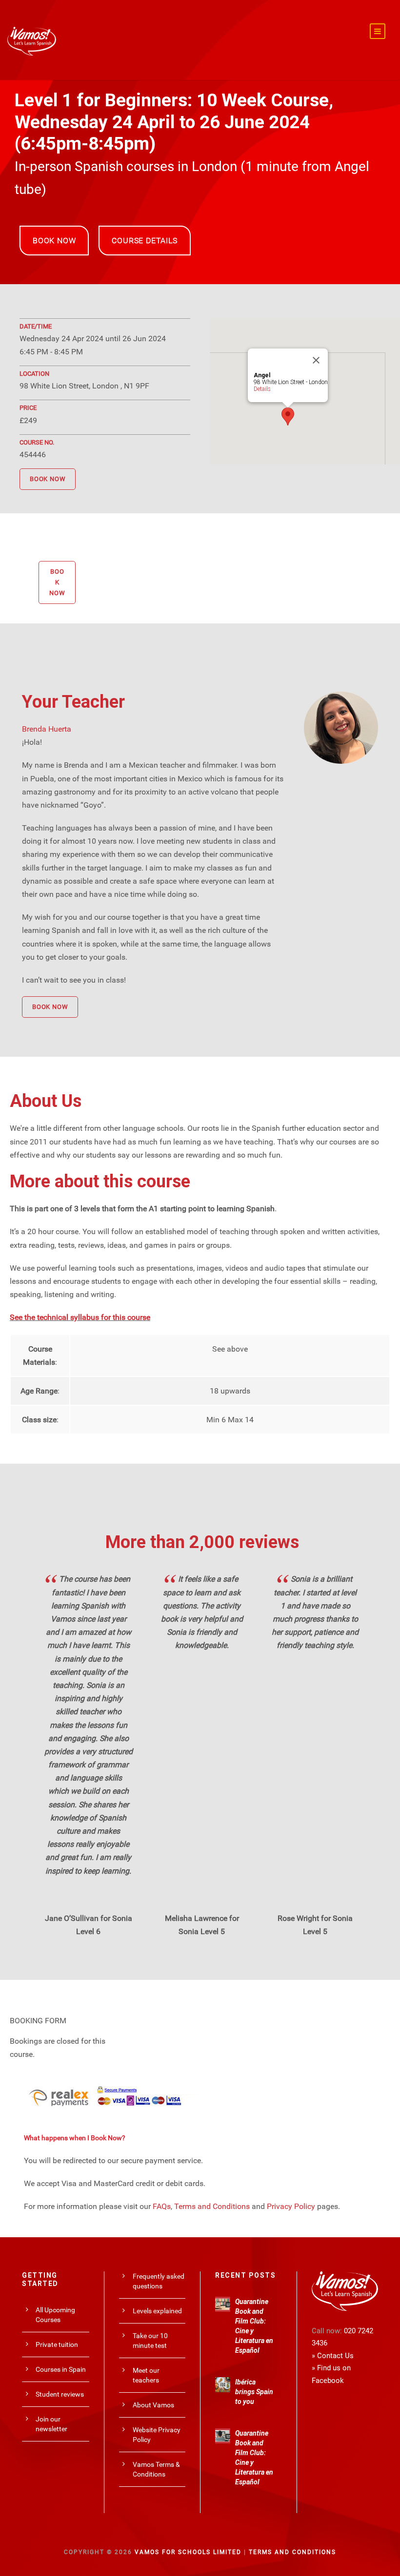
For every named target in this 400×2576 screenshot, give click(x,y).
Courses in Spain (61, 2369)
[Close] (316, 360)
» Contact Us (333, 2356)
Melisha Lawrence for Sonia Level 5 (202, 1925)
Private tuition (57, 2344)
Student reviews (60, 2394)
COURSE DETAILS (144, 241)
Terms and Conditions (212, 2206)
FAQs (162, 2206)
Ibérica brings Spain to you (254, 2392)
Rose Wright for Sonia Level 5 (315, 1925)
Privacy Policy (291, 2206)
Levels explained (157, 2311)
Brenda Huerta (47, 729)
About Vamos (153, 2405)
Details (262, 389)
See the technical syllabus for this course (80, 1317)
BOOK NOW (54, 241)
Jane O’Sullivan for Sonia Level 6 (89, 1925)
